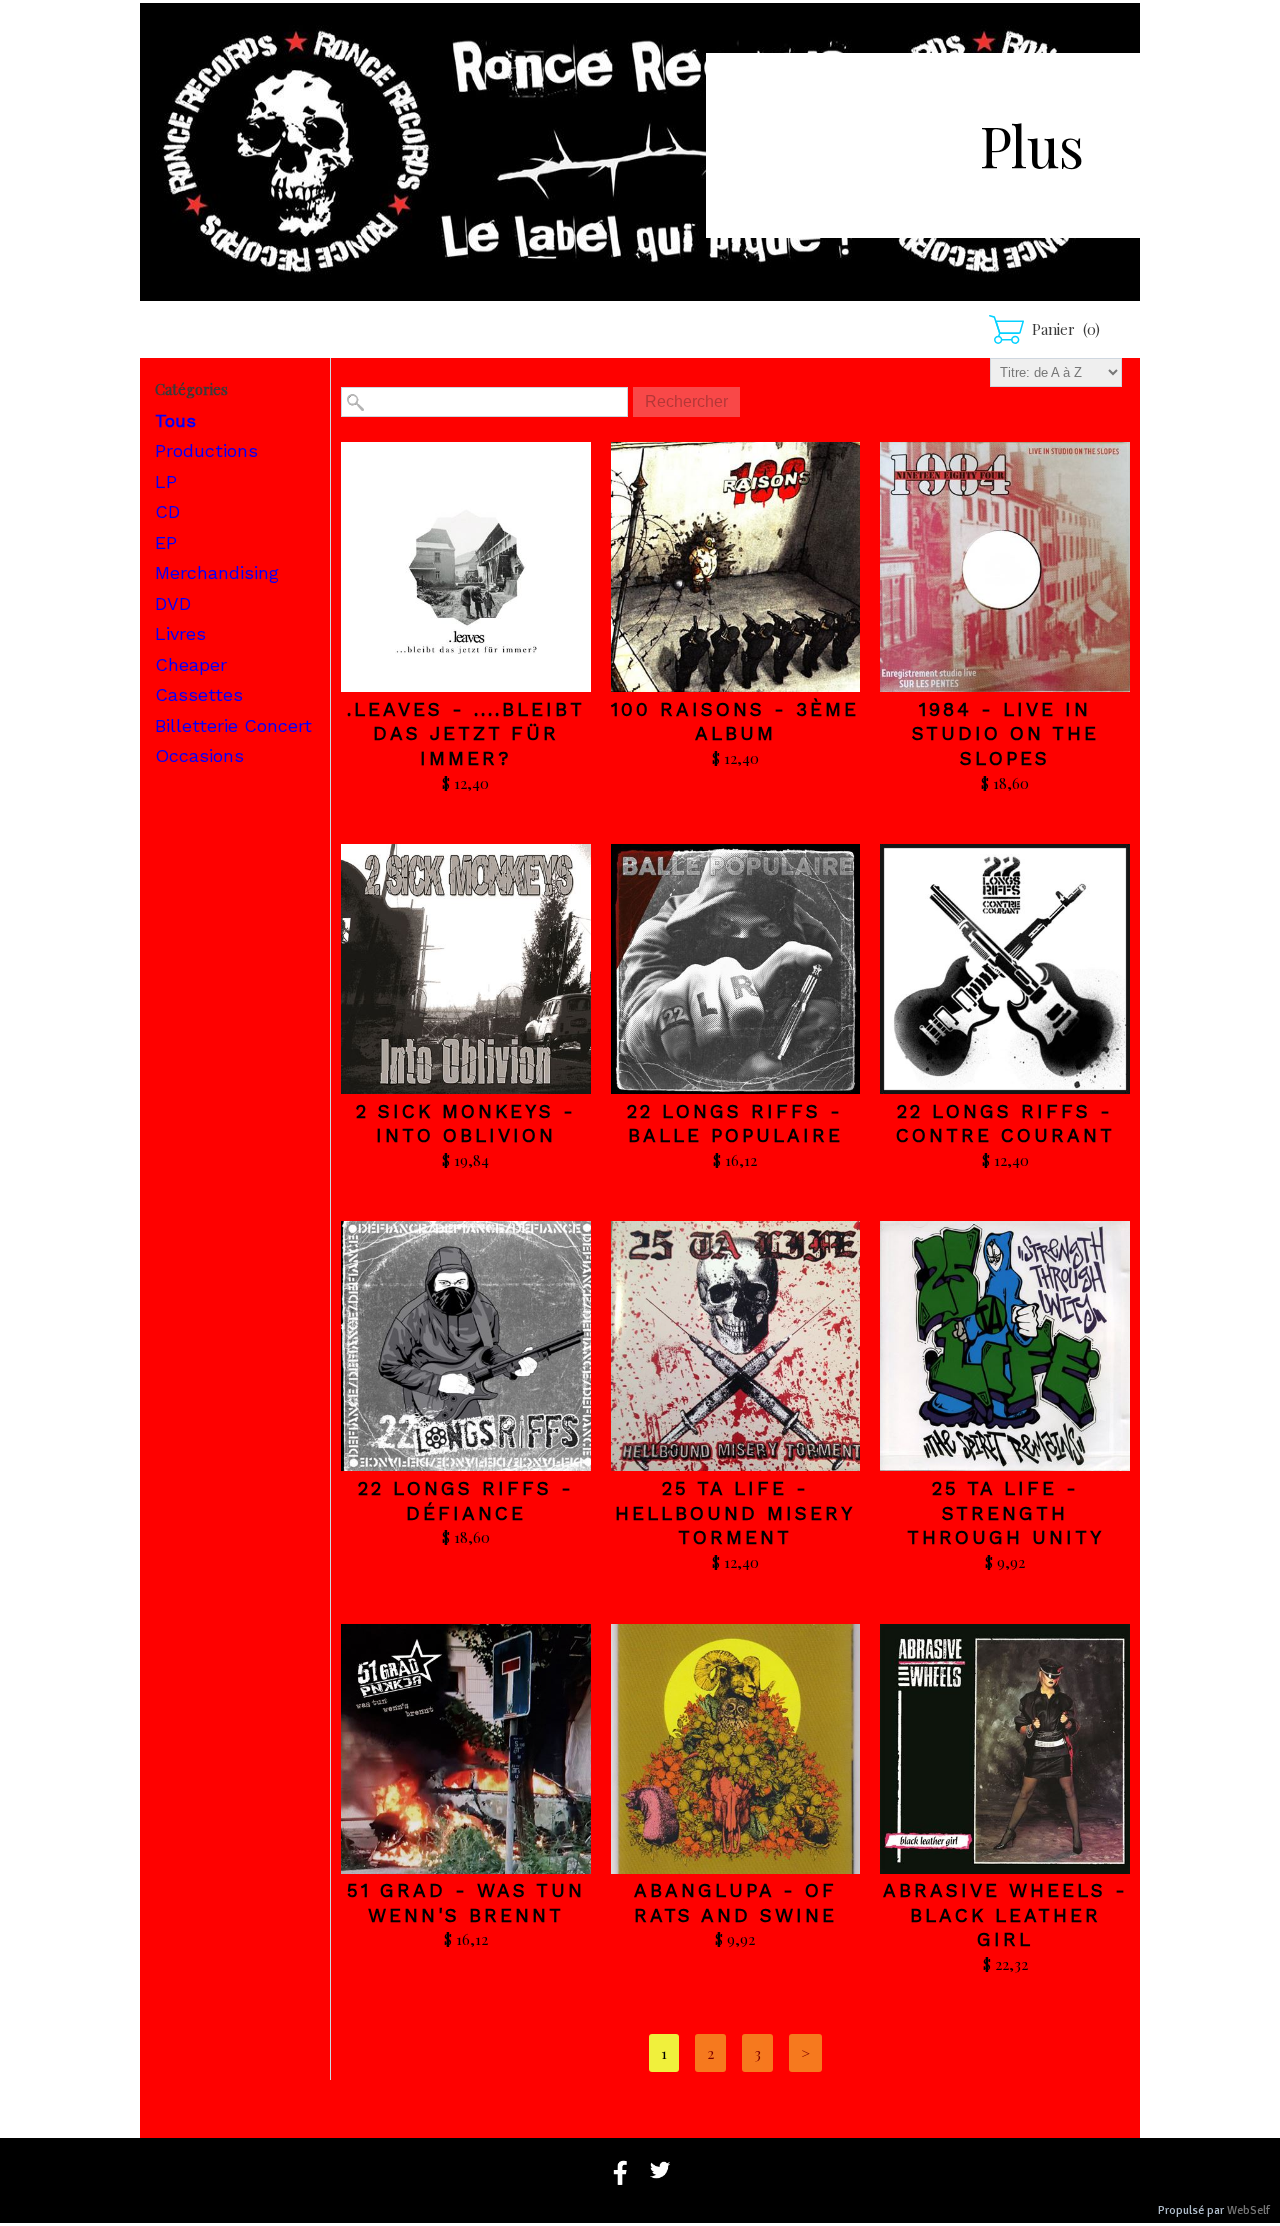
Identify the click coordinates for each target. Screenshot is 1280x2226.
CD (167, 511)
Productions (206, 450)
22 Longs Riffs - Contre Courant (1005, 1124)
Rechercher (686, 401)
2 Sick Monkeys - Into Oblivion (466, 1124)
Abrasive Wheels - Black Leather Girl (1005, 1915)
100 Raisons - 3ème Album (735, 722)
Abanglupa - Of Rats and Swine (735, 1903)
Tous (175, 420)
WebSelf (1248, 2210)
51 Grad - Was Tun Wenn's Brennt (466, 1903)
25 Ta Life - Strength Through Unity (1005, 1513)
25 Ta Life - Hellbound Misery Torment (735, 1513)
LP (166, 481)
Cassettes (199, 694)
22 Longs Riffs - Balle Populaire (735, 1124)
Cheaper (191, 664)
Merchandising (217, 572)
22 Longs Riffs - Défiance (466, 1501)
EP (166, 542)
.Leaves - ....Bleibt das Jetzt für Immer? (466, 734)
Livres (180, 633)
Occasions (199, 755)
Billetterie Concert (233, 725)
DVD (173, 603)
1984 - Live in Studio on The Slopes (1005, 734)
